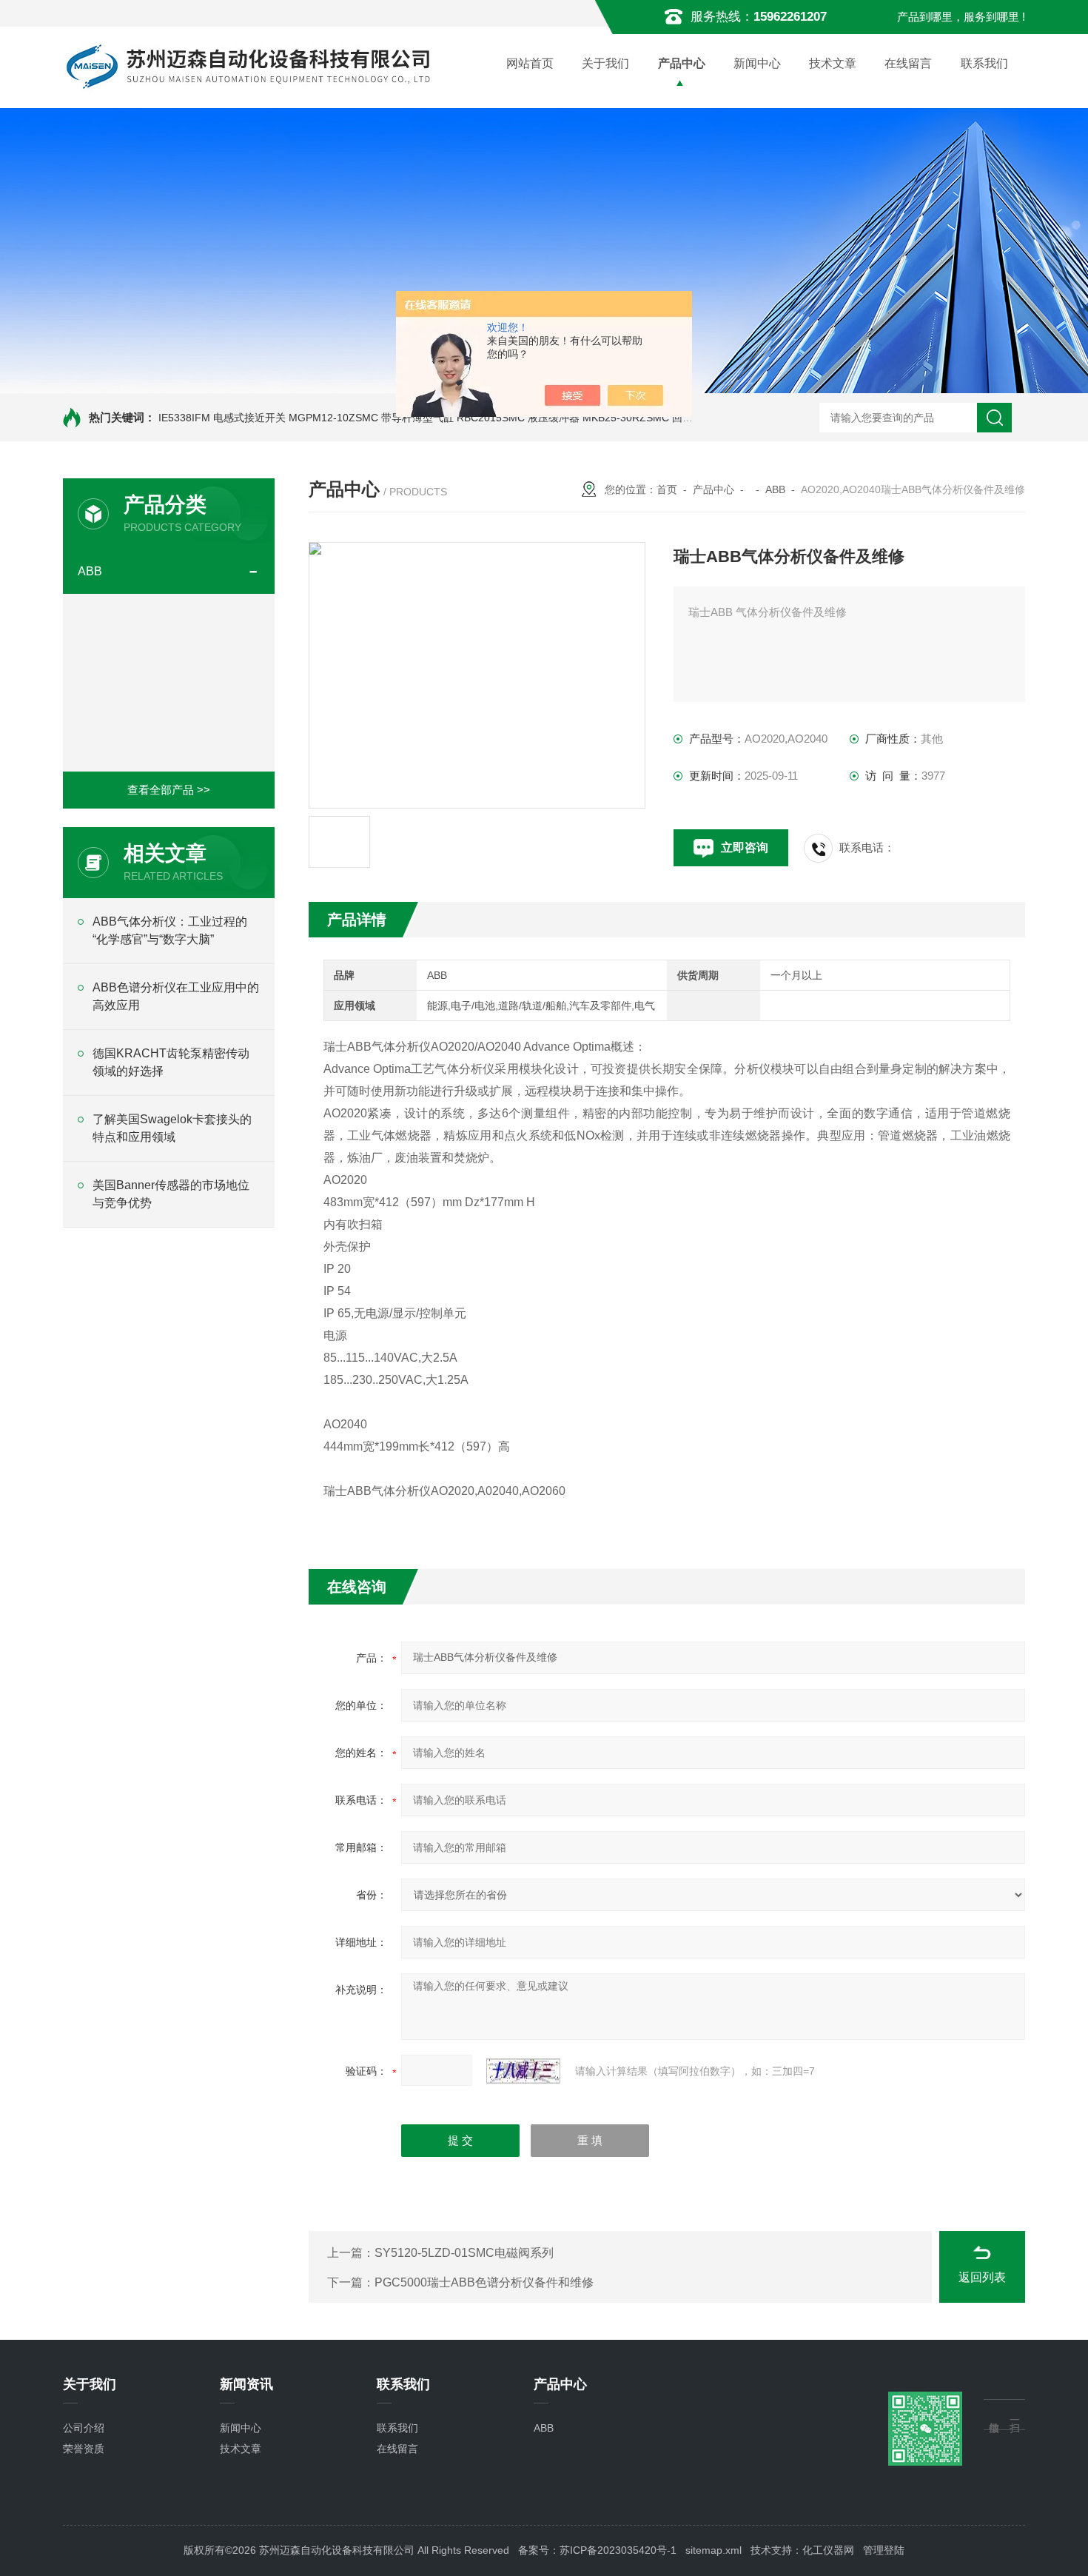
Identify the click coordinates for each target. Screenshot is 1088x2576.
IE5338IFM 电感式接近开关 (222, 418)
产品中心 (682, 63)
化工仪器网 (828, 2550)
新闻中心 (757, 63)
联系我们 (984, 63)
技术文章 (833, 63)
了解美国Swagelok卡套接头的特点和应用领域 (172, 1128)
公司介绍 (84, 2428)
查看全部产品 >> (169, 790)
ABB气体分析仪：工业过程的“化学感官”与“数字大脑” (170, 930)
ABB (90, 571)
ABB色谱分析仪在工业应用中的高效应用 (176, 996)
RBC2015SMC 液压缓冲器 (518, 418)
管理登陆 (884, 2550)
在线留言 (908, 63)
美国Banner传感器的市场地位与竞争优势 (171, 1194)
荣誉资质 (84, 2449)
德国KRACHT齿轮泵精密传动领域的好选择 (171, 1062)
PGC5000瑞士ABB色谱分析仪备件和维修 (484, 2282)
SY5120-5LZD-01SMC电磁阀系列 (464, 2253)
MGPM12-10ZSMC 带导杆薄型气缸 (371, 418)
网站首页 (530, 63)
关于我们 (605, 63)
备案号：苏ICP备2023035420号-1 (597, 2550)
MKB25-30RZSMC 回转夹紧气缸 (658, 418)
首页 (667, 489)
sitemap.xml (713, 2550)
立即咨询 (745, 847)
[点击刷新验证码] (523, 2071)
